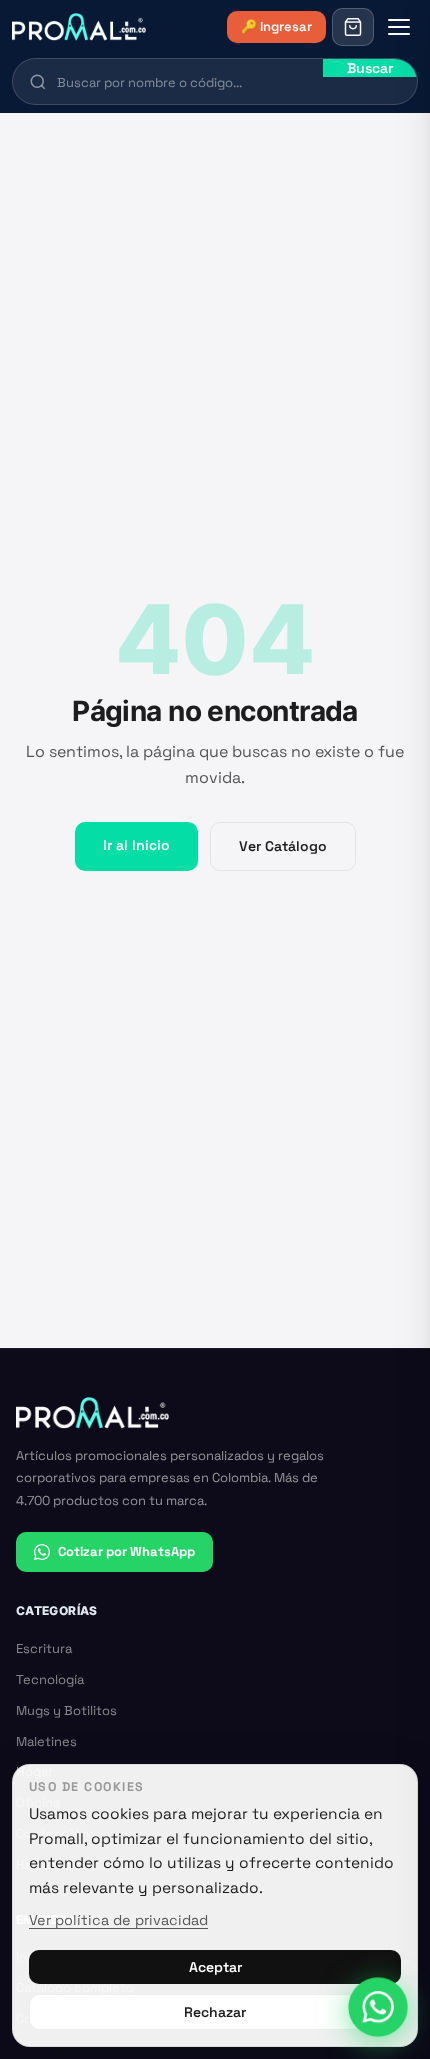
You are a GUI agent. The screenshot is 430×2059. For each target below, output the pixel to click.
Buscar (370, 68)
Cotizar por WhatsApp (126, 1551)
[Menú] (399, 27)
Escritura (44, 1648)
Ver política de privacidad (118, 1920)
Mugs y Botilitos (66, 1710)
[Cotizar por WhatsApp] (378, 2007)
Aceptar (215, 1967)
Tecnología (50, 1679)
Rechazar (215, 2012)
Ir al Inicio (136, 845)
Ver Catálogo (283, 846)
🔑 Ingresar (276, 26)
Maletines (46, 1741)
